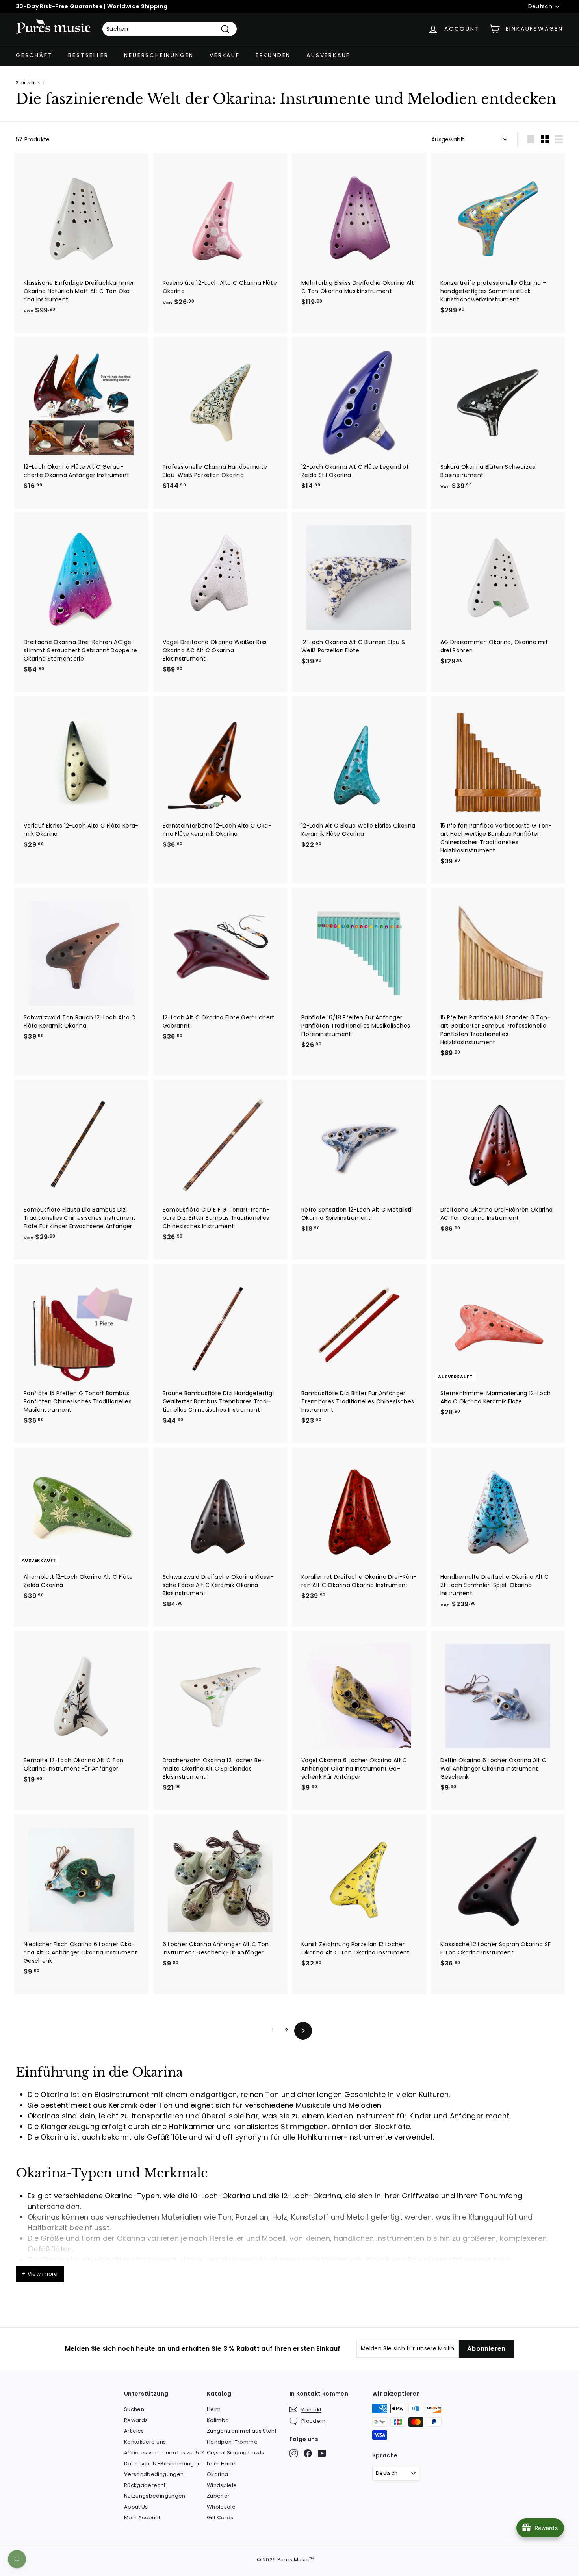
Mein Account (142, 2518)
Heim (214, 2409)
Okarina (217, 2474)
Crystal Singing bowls (235, 2453)
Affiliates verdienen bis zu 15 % (164, 2453)
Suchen (134, 2409)
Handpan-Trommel (233, 2442)
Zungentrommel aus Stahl (241, 2431)
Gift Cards (220, 2518)
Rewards (136, 2420)
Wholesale (221, 2507)
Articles (134, 2431)
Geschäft (34, 55)
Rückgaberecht (145, 2485)
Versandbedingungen (154, 2474)
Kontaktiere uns (145, 2442)
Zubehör (218, 2496)
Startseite (28, 83)
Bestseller (88, 55)
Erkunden (273, 55)
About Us (136, 2507)
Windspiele (222, 2485)
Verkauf (225, 55)
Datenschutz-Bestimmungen (162, 2464)
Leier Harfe (221, 2464)
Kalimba (218, 2420)
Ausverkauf (328, 55)
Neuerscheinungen (159, 55)
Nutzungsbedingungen (155, 2496)
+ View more (40, 2274)
